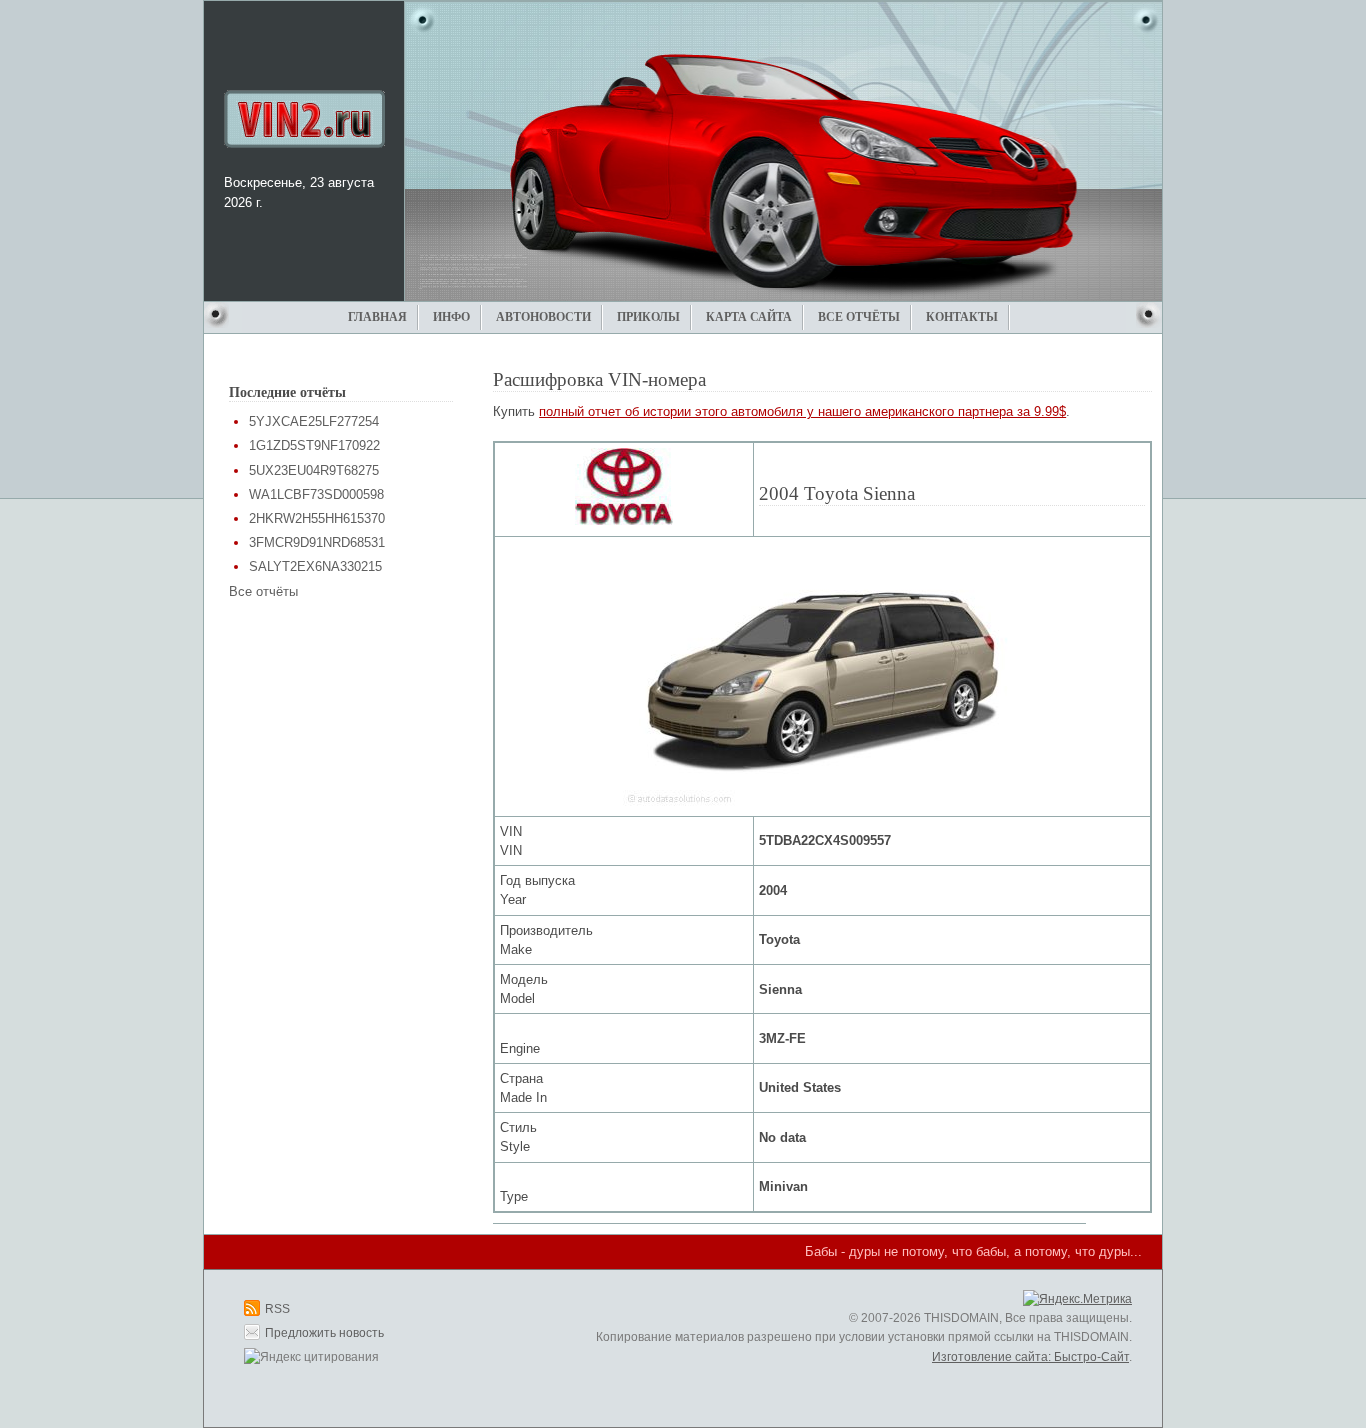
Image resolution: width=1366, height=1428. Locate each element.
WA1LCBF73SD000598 (316, 494)
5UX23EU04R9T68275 (314, 470)
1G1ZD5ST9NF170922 (314, 445)
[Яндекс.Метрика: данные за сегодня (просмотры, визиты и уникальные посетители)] (1077, 1299)
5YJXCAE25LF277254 (314, 421)
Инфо (451, 317)
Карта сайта (749, 317)
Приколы (648, 317)
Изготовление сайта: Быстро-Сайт (1030, 1357)
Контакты (962, 317)
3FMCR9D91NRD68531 (317, 542)
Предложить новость (324, 1333)
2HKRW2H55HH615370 (317, 518)
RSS (277, 1309)
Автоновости (543, 317)
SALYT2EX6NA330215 (315, 566)
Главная (377, 317)
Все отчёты (859, 317)
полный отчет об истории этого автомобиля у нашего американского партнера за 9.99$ (802, 411)
